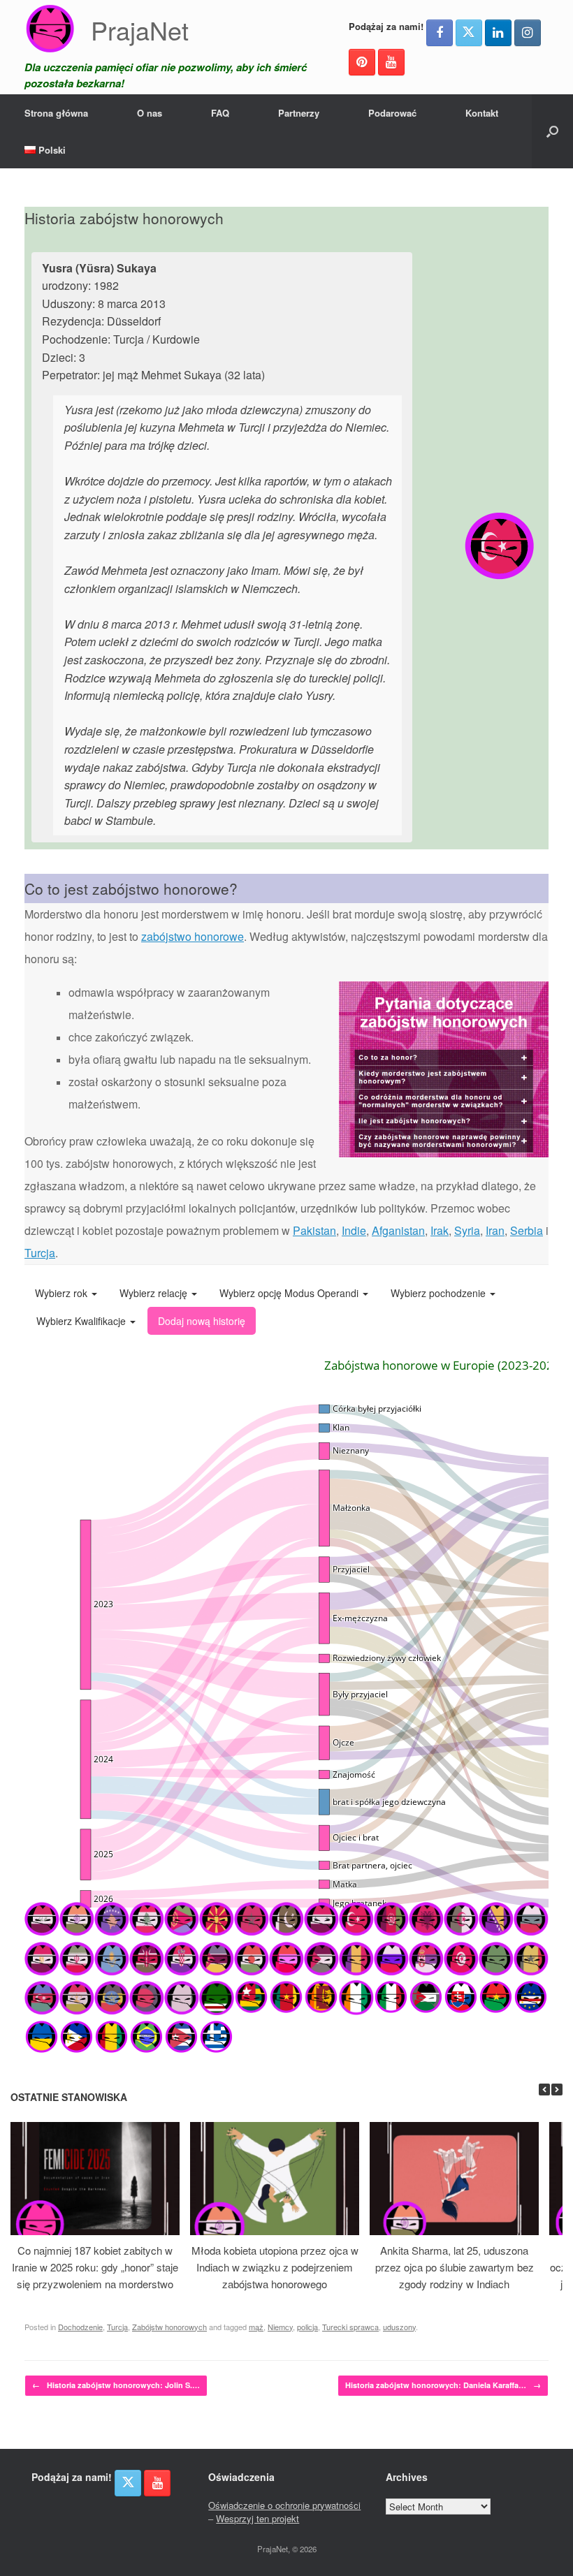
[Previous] (544, 2090)
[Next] (557, 2090)
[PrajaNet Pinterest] (362, 62)
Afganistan (398, 1230)
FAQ (220, 113)
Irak (440, 1230)
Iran (495, 1230)
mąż (256, 2327)
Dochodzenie (80, 2327)
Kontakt (482, 113)
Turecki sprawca (350, 2327)
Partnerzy (299, 113)
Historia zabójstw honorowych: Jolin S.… (116, 2385)
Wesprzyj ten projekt (258, 2518)
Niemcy (280, 2327)
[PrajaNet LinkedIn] (498, 33)
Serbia (527, 1230)
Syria (467, 1230)
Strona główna (56, 113)
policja (307, 2327)
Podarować (392, 113)
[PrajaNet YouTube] (391, 62)
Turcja (40, 1253)
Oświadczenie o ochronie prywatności (284, 2505)
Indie (354, 1230)
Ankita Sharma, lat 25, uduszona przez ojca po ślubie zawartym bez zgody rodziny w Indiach (455, 2267)
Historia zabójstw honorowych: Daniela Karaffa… (443, 2385)
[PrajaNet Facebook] (440, 33)
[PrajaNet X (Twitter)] (469, 33)
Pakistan (314, 1230)
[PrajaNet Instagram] (528, 33)
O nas (150, 113)
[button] (552, 131)
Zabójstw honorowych (169, 2327)
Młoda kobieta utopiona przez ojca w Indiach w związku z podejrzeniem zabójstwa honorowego (275, 2267)
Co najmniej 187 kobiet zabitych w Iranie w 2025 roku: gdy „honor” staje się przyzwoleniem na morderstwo (95, 2267)
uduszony (399, 2327)
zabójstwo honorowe (193, 936)
